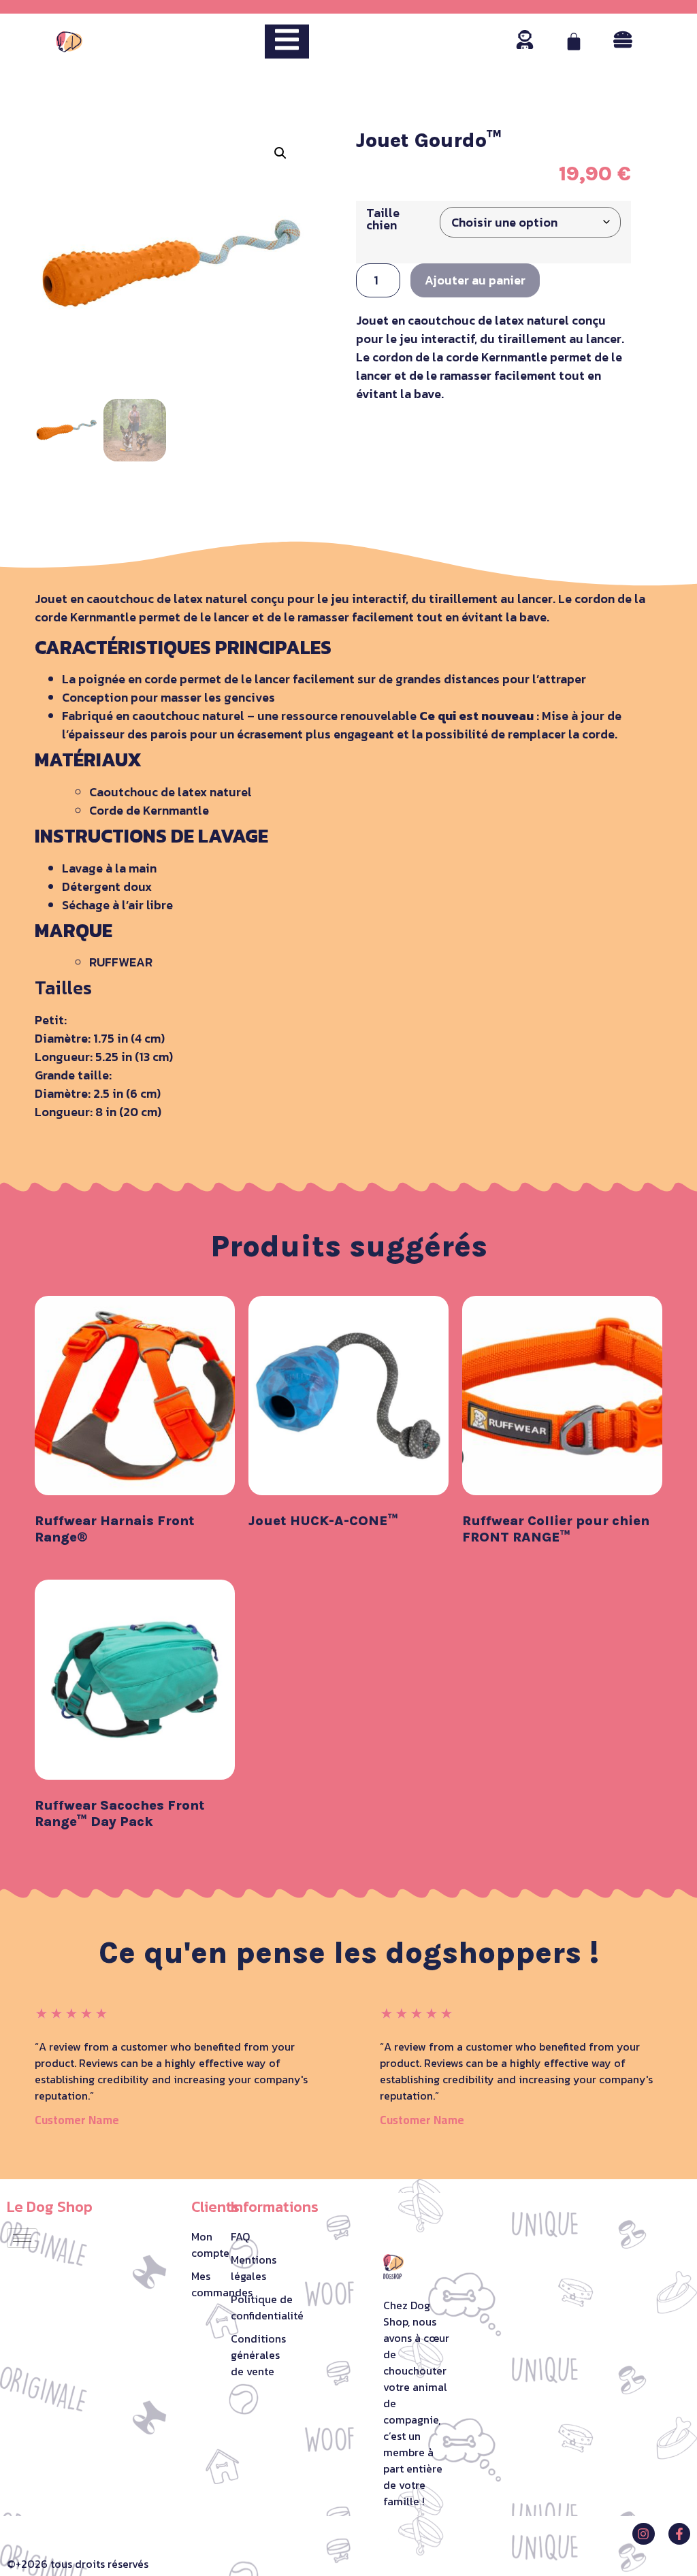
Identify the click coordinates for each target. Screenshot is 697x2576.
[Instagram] (643, 2534)
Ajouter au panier (475, 280)
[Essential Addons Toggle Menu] (287, 42)
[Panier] (574, 42)
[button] (280, 153)
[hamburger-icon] (22, 2238)
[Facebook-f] (679, 2534)
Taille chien (383, 219)
